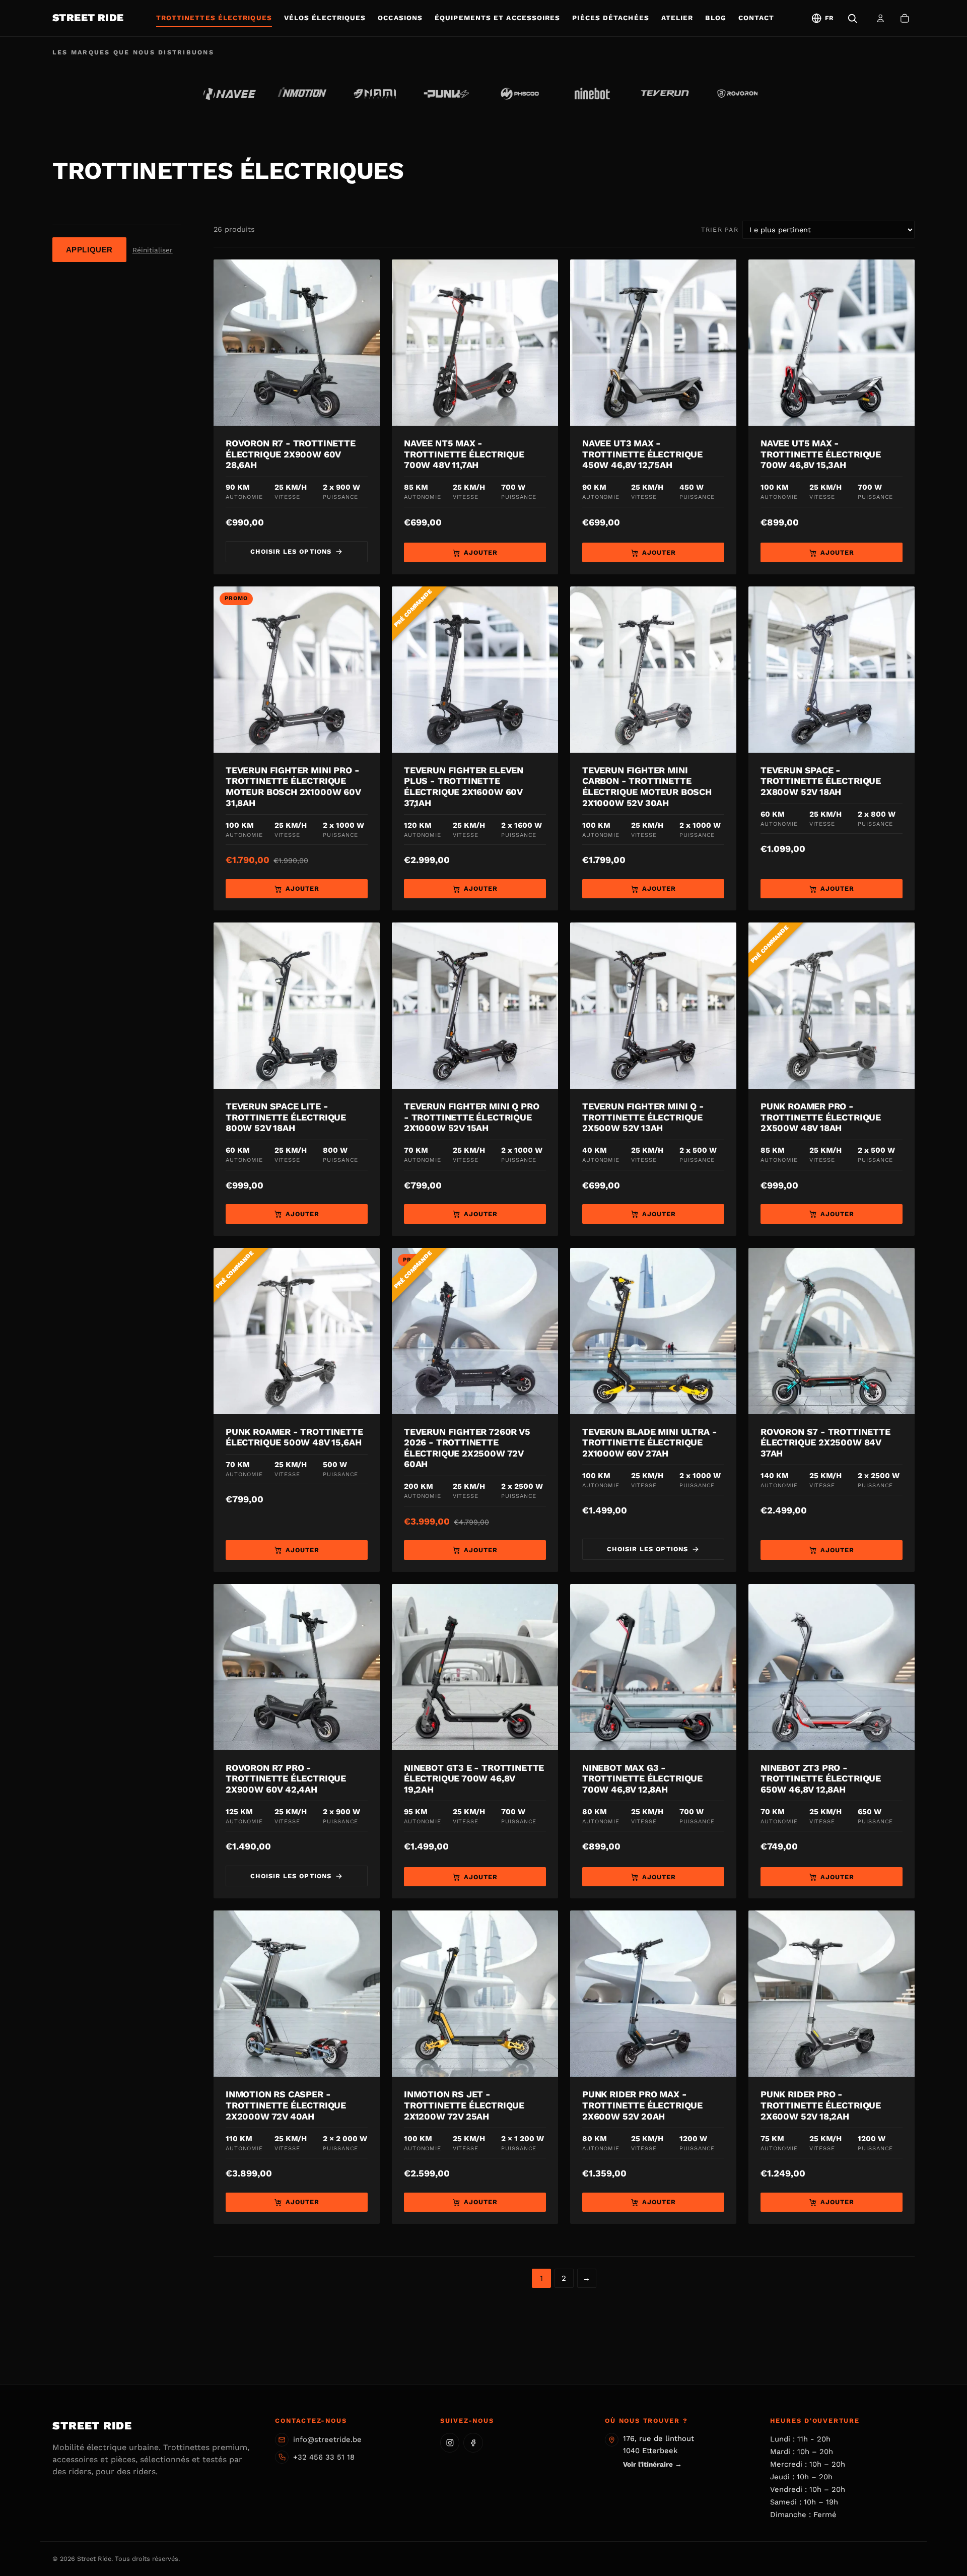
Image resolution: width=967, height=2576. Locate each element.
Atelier (677, 18)
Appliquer (89, 250)
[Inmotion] (302, 94)
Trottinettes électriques (214, 18)
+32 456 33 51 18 (324, 2457)
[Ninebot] (592, 94)
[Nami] (375, 94)
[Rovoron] (737, 94)
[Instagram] (450, 2442)
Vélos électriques (325, 18)
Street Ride (88, 18)
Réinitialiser (153, 250)
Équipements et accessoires (497, 18)
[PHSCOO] (520, 94)
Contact (756, 18)
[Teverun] (665, 94)
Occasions (400, 18)
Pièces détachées (610, 18)
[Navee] (230, 94)
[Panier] (905, 18)
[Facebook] (473, 2442)
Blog (715, 18)
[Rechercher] (852, 18)
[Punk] (447, 94)
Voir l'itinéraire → (652, 2464)
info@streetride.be (327, 2439)
